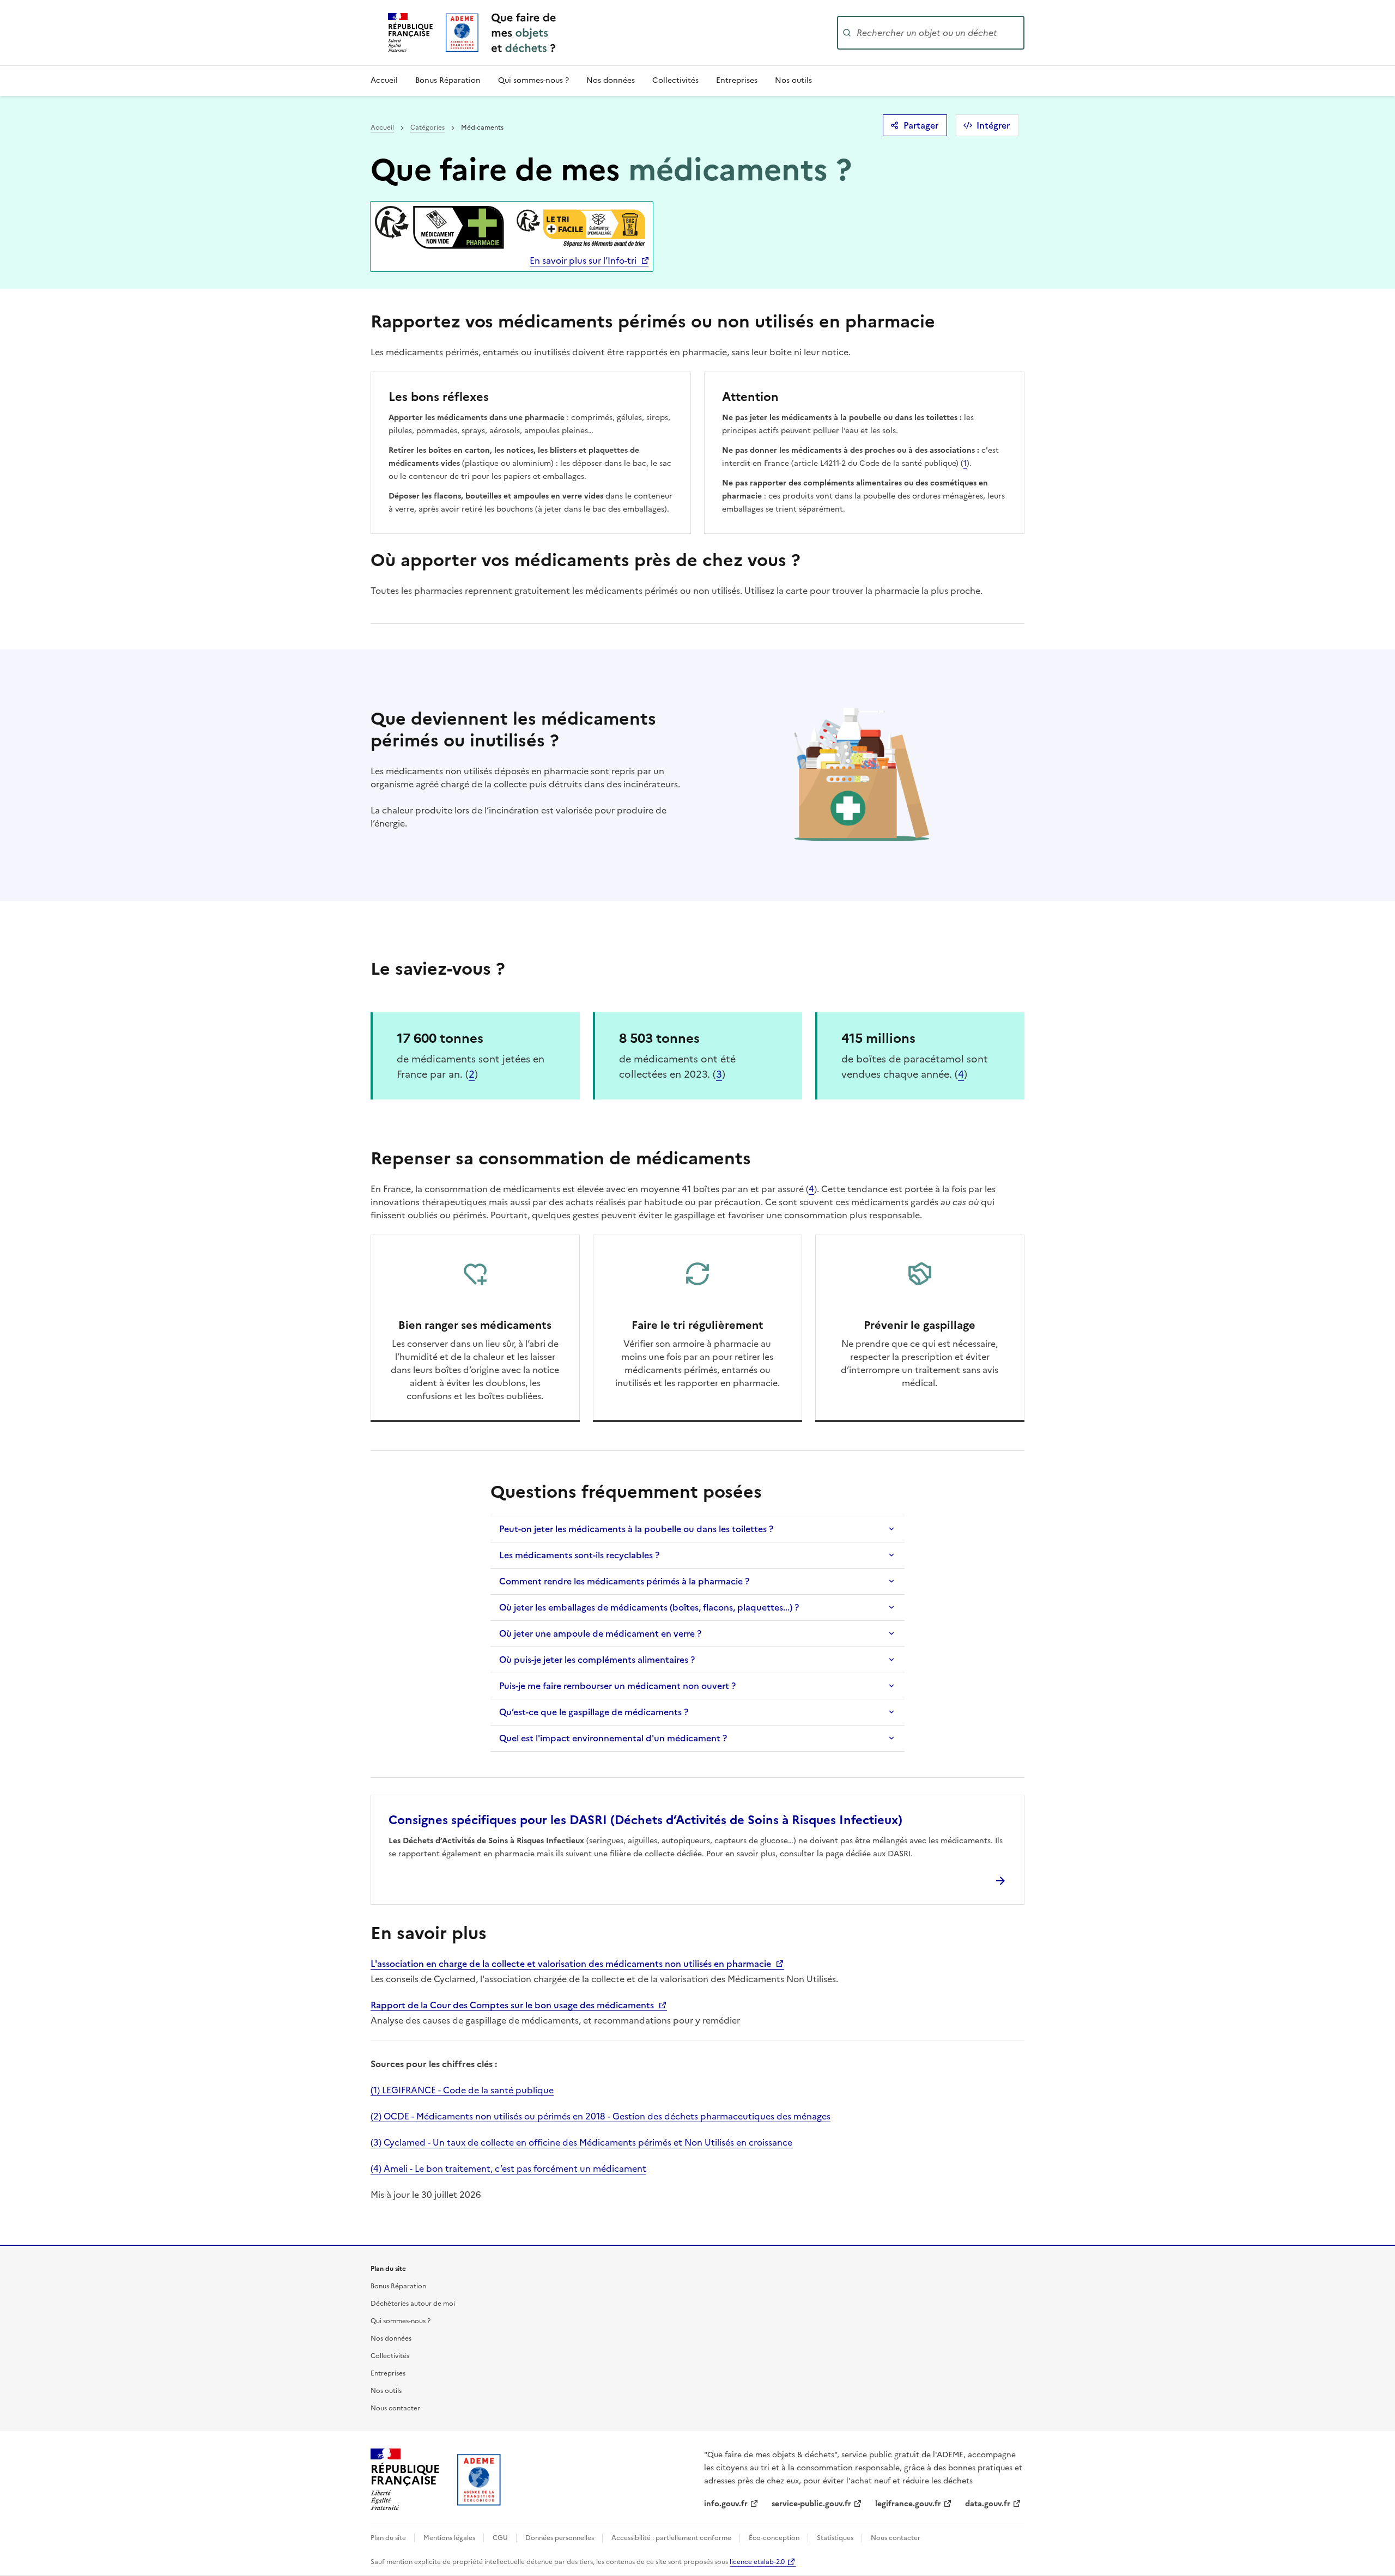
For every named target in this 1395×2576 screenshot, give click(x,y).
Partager (921, 125)
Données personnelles (560, 2538)
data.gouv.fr (988, 2504)
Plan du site (389, 2538)
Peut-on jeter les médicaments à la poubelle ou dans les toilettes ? (636, 1529)
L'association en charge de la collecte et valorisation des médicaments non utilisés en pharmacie (572, 1964)
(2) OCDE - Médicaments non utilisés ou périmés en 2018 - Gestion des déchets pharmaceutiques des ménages (601, 2116)
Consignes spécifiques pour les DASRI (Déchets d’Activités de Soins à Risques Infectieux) (645, 1820)
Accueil (384, 80)
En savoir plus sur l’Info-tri (583, 260)
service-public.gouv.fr (811, 2504)
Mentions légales (450, 2538)
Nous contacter (395, 2408)
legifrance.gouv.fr (908, 2504)
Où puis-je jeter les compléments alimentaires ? (597, 1660)
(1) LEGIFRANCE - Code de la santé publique (462, 2090)
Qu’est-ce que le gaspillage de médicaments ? (594, 1712)
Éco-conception (775, 2538)
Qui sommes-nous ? (533, 80)
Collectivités (675, 80)
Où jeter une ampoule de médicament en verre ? (600, 1633)
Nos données (611, 80)
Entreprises (737, 80)
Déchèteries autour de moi (413, 2304)
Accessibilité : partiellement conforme (672, 2538)
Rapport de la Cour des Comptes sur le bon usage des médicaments (513, 2005)
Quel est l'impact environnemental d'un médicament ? (613, 1738)
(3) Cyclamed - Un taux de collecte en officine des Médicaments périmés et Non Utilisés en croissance (581, 2142)
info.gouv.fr (726, 2504)
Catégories (427, 127)
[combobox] (939, 33)
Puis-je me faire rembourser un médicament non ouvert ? (617, 1686)
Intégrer (993, 125)
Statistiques (836, 2538)
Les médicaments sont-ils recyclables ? (579, 1555)
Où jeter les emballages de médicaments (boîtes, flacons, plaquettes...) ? (649, 1607)
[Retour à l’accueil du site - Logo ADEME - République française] (479, 2480)
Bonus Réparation (448, 80)
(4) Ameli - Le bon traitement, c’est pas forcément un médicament (508, 2168)
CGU (501, 2538)
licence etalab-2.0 (757, 2562)
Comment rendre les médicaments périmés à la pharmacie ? (624, 1581)
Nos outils (793, 80)
